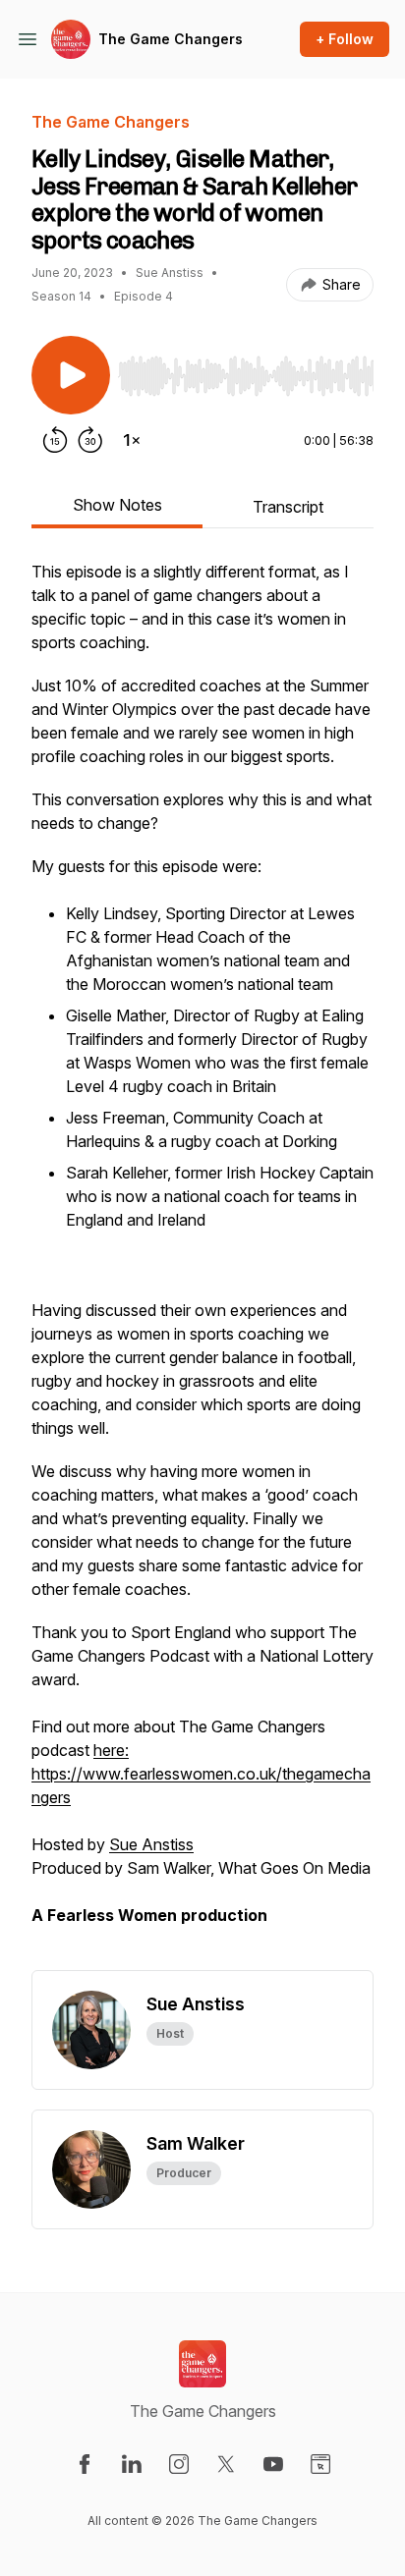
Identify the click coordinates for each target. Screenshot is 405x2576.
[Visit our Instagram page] (179, 2464)
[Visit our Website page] (320, 2464)
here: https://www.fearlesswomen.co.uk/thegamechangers (201, 1774)
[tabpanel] (202, 1265)
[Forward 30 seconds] (90, 440)
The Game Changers (171, 39)
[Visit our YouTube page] (273, 2464)
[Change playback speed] (132, 440)
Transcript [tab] (288, 507)
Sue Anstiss (151, 1844)
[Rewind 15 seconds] (55, 440)
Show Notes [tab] (117, 505)
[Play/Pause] (71, 375)
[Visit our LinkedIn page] (132, 2464)
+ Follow (345, 39)
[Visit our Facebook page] (85, 2464)
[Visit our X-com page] (226, 2464)
